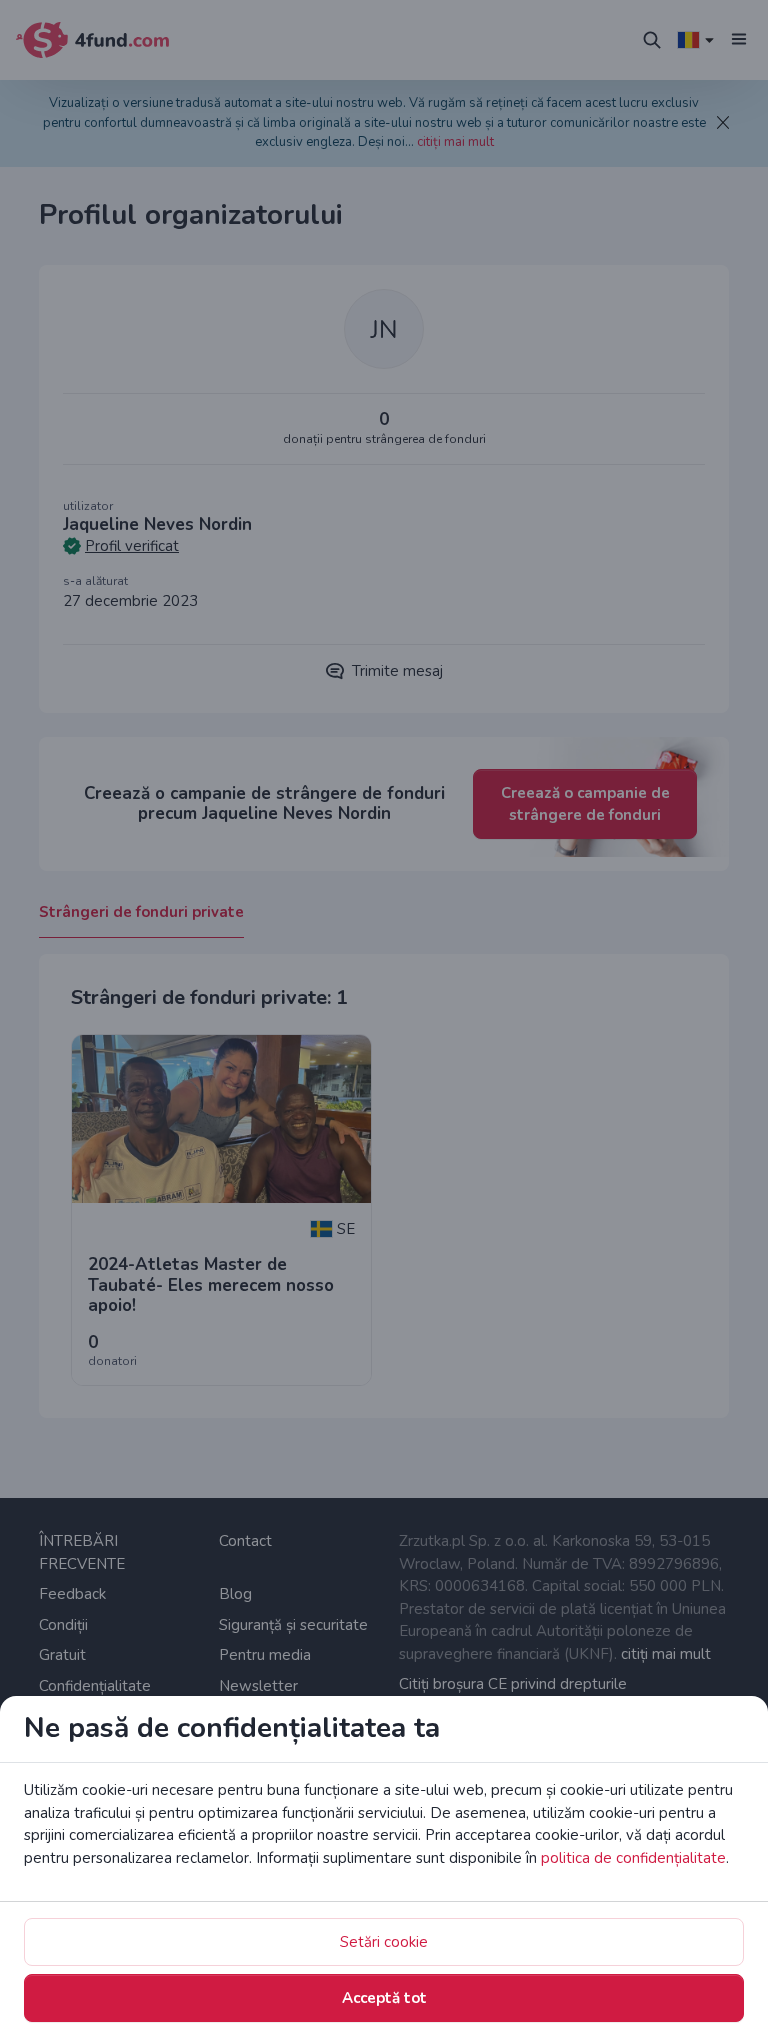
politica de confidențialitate (633, 1858)
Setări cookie (384, 1942)
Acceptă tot (384, 1998)
